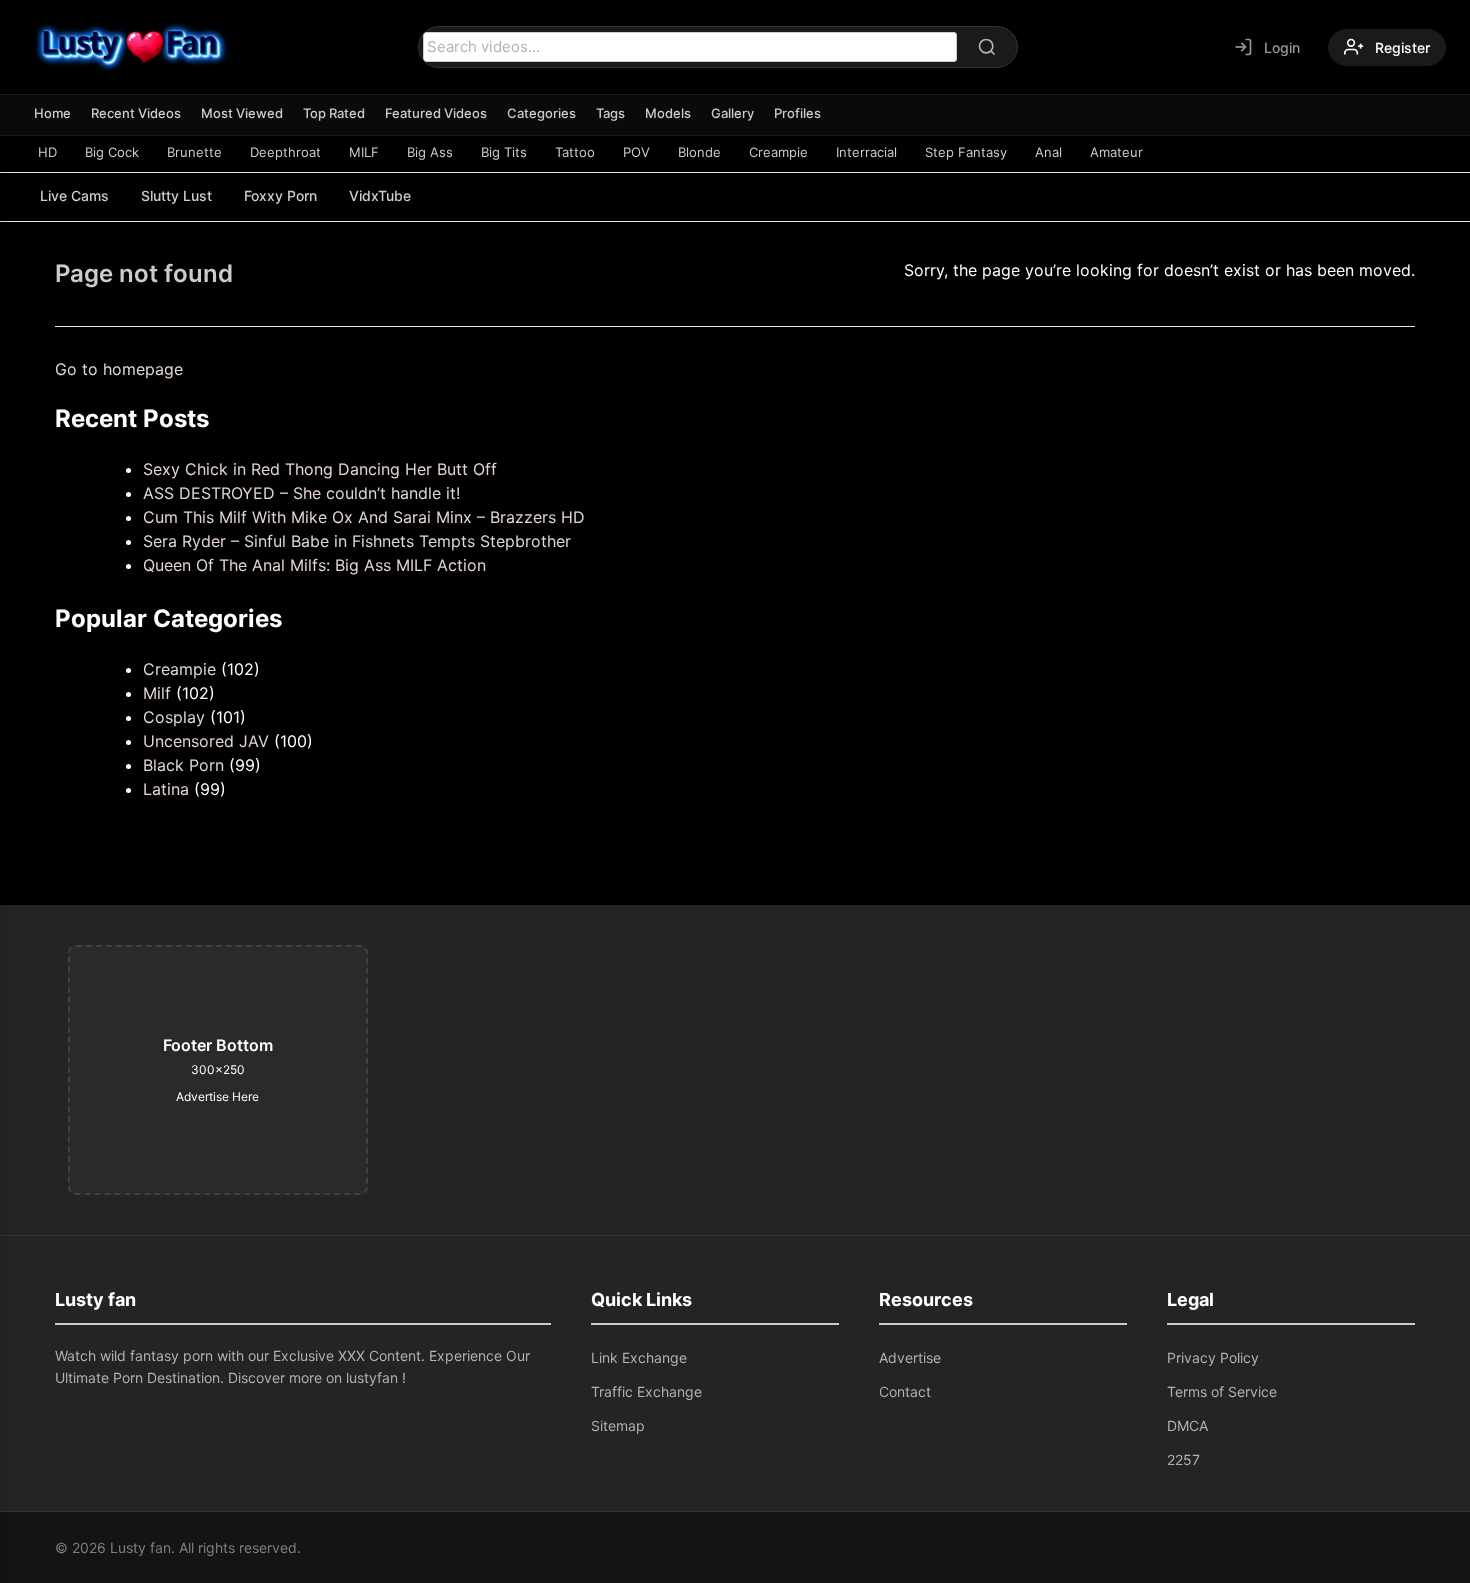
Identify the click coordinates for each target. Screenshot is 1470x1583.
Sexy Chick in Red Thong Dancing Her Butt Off (320, 469)
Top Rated (334, 113)
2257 (1183, 1459)
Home (52, 113)
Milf (157, 693)
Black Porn (183, 765)
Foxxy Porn (280, 195)
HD (47, 152)
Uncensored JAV (206, 741)
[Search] (987, 47)
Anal (1048, 152)
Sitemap (618, 1425)
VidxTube (380, 195)
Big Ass (430, 152)
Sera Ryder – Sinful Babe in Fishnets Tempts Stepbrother (357, 541)
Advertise (910, 1357)
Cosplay (174, 717)
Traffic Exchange (646, 1391)
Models (668, 113)
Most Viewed (242, 113)
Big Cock (112, 152)
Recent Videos (136, 113)
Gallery (732, 113)
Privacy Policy (1213, 1357)
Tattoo (575, 152)
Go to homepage (119, 369)
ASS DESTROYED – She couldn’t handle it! (301, 493)
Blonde (699, 152)
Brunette (194, 152)
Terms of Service (1222, 1391)
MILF (364, 152)
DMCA (1187, 1425)
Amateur (1116, 152)
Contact (905, 1391)
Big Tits (504, 152)
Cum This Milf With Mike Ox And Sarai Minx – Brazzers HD (364, 517)
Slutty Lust (176, 195)
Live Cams (74, 195)
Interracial (866, 152)
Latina (166, 789)
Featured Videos (436, 113)
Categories (541, 113)
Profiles (797, 113)
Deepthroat (285, 152)
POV (636, 152)
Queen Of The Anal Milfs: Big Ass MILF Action (314, 565)
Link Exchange (639, 1357)
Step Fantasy (966, 152)
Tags (610, 113)
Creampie (778, 152)
